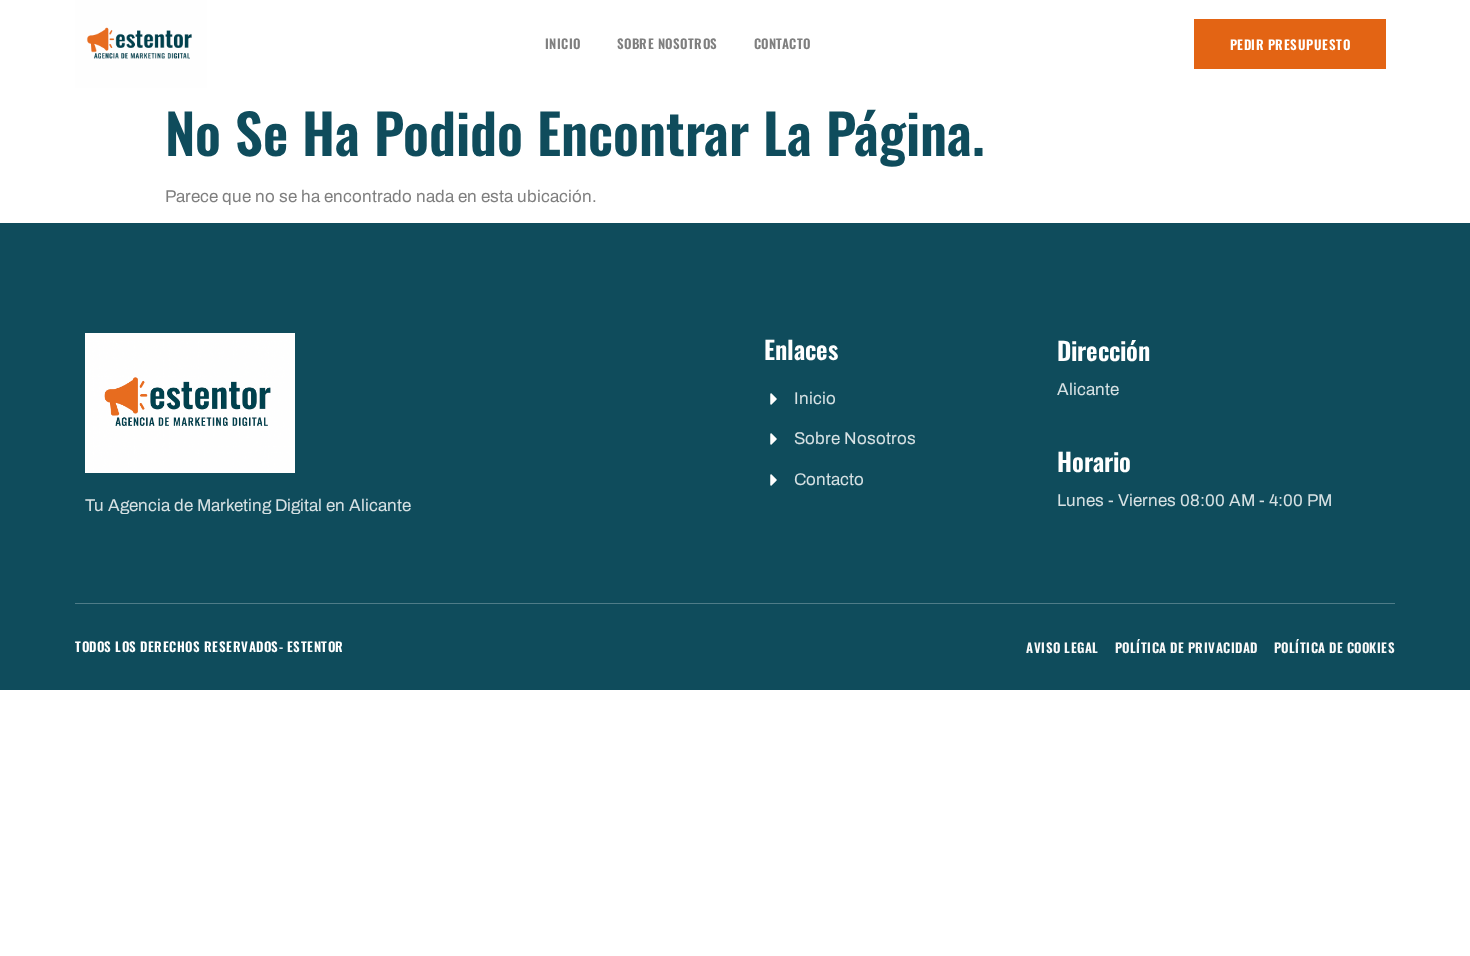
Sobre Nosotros (667, 43)
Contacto (782, 43)
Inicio (563, 43)
